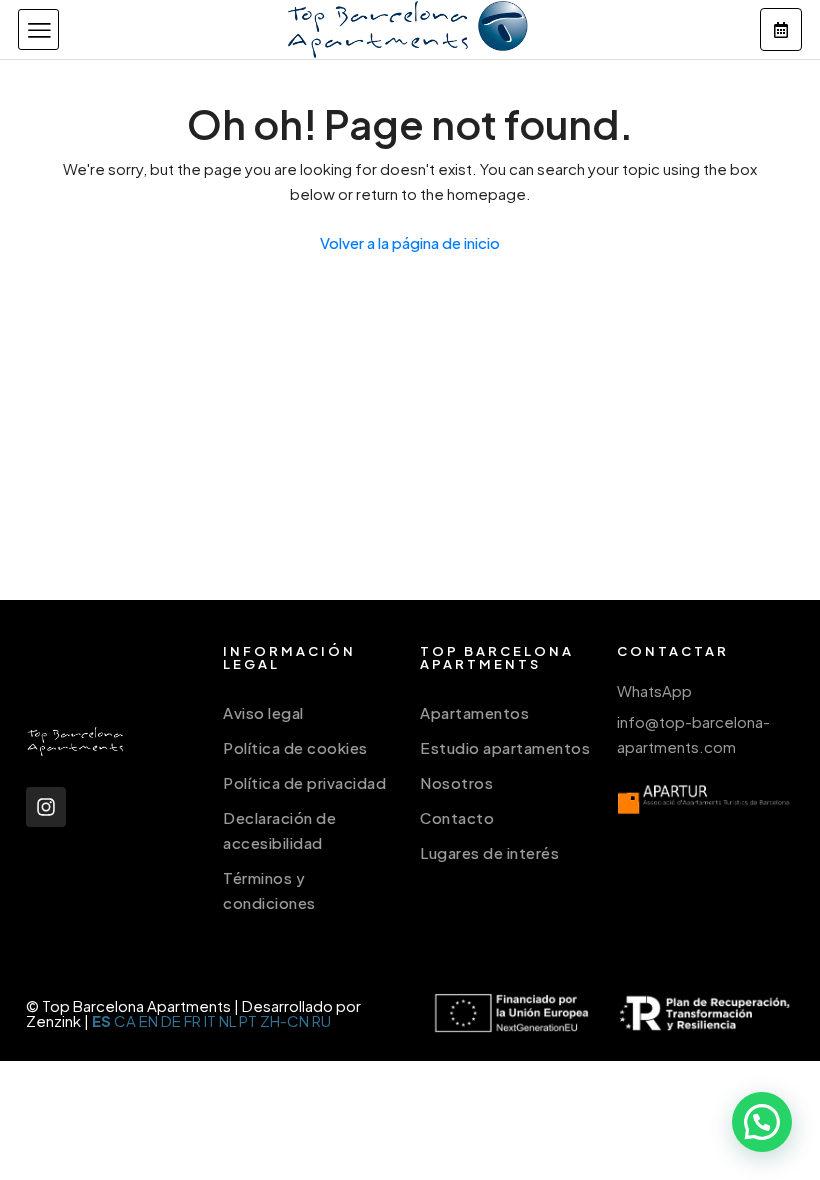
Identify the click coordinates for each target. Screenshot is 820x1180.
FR (192, 1020)
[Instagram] (46, 807)
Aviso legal (263, 712)
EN (148, 1020)
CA (125, 1020)
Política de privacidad (304, 782)
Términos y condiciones (269, 890)
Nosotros (456, 782)
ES (101, 1020)
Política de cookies (295, 747)
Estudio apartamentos (505, 747)
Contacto (457, 817)
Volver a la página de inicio (410, 242)
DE (171, 1020)
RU (321, 1020)
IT (210, 1020)
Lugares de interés (489, 852)
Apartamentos (474, 712)
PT (248, 1020)
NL (227, 1020)
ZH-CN (284, 1020)
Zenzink (53, 1020)
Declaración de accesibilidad (279, 830)
